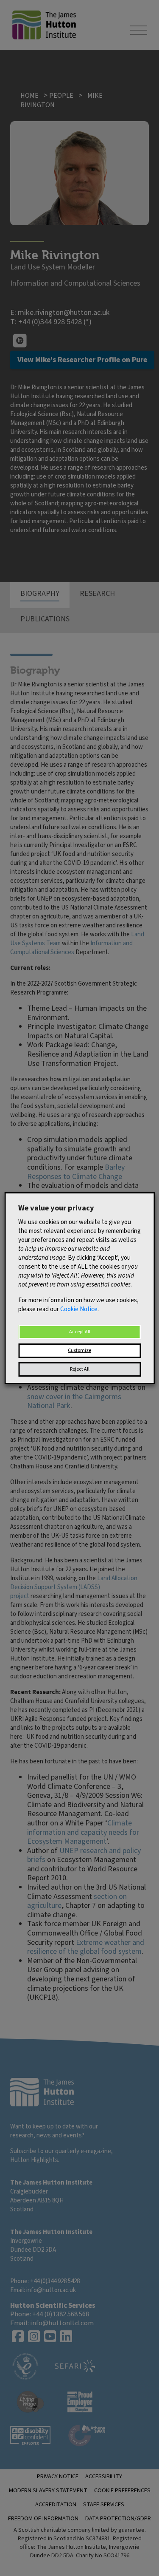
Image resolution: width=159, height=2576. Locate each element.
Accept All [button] (80, 1332)
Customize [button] (79, 1350)
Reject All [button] (80, 1369)
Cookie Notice (79, 1309)
